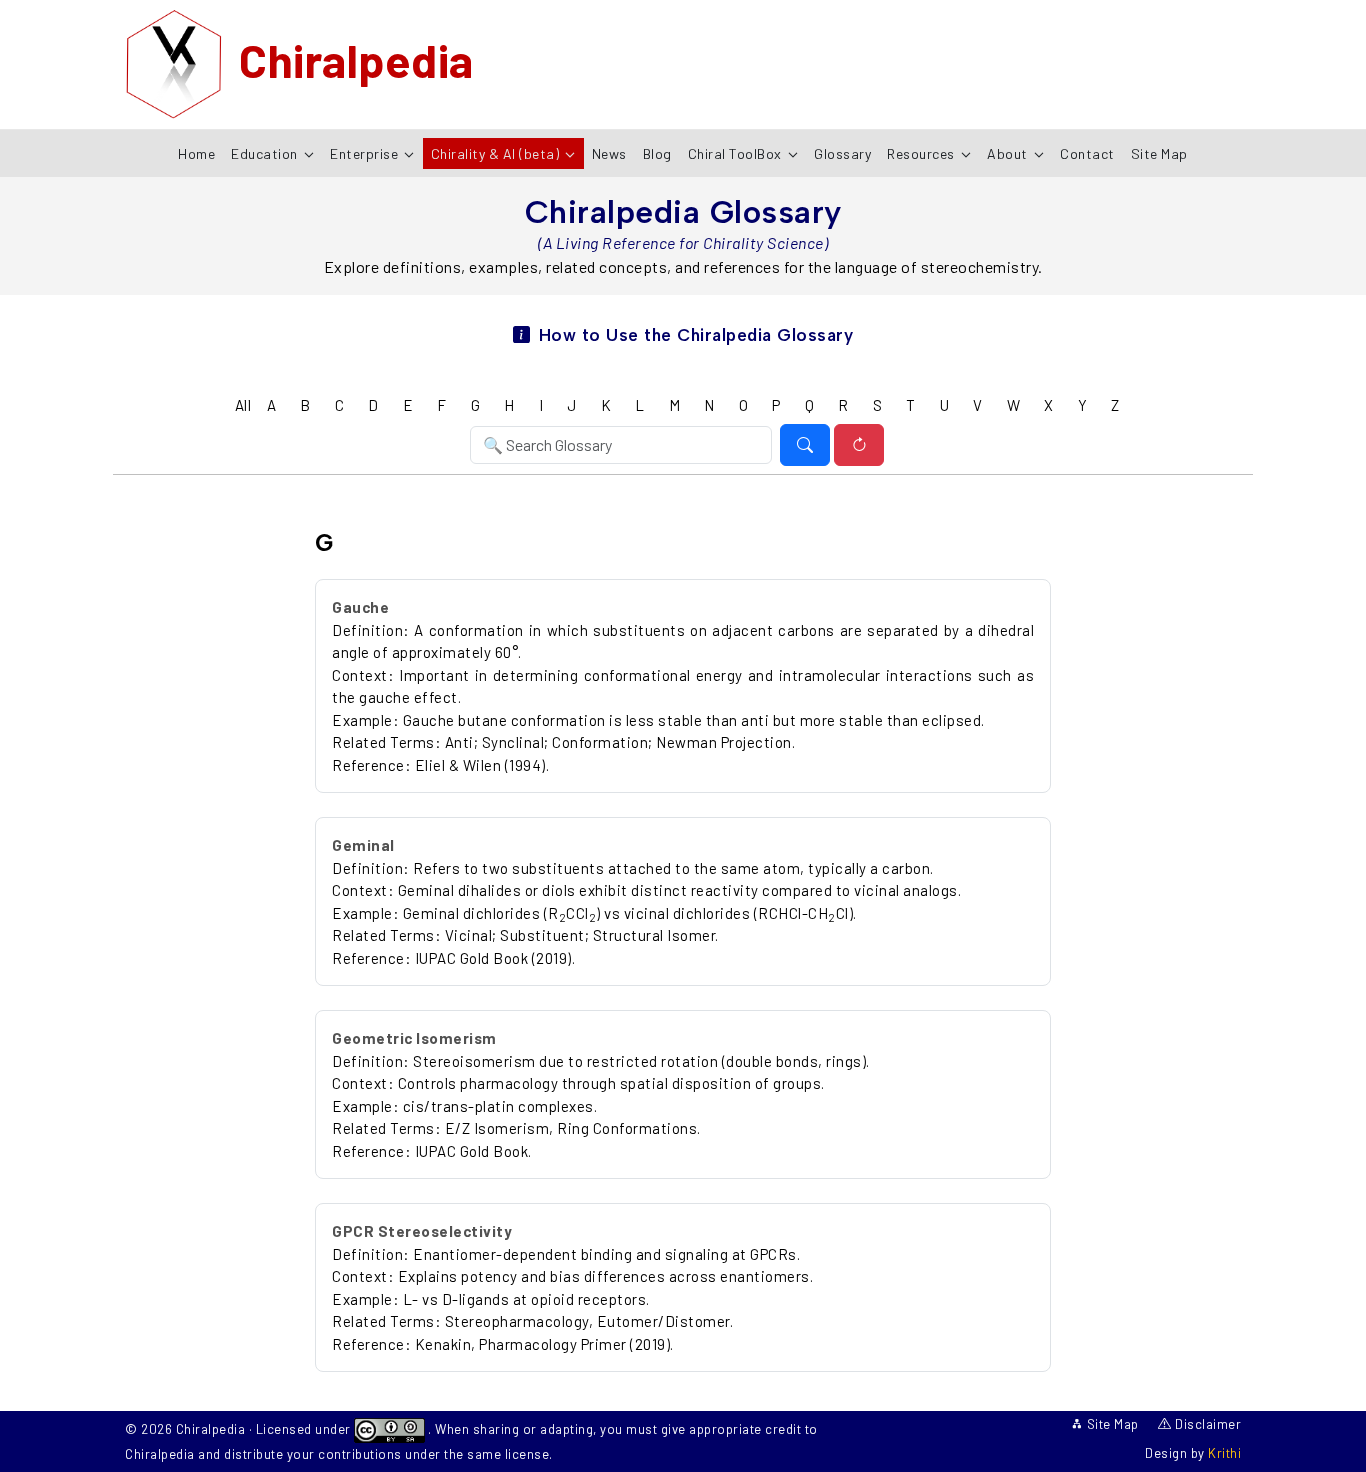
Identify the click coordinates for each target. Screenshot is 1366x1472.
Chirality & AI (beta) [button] (497, 153)
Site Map (1159, 153)
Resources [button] (922, 153)
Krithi (1224, 1453)
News (609, 153)
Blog (657, 153)
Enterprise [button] (366, 153)
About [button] (1009, 153)
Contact (1087, 153)
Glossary (842, 153)
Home (196, 153)
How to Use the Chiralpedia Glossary (696, 335)
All (243, 405)
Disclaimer (1206, 1424)
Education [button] (266, 153)
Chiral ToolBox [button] (737, 153)
